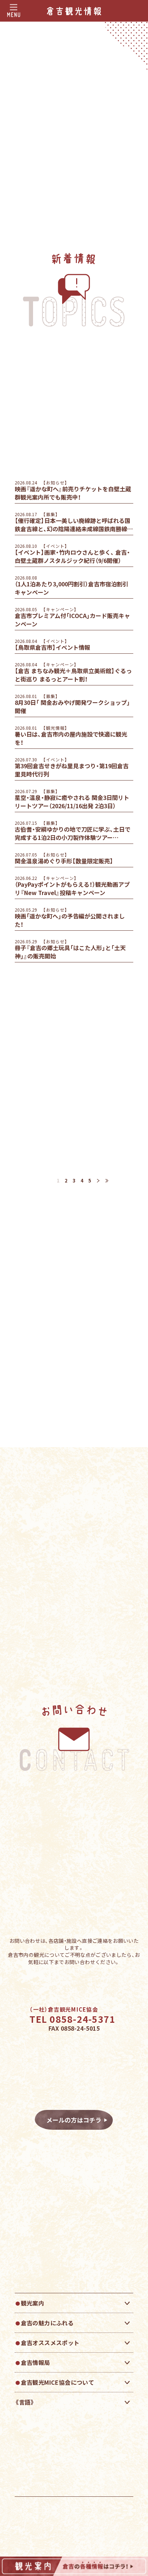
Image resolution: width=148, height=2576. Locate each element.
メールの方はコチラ (77, 2120)
